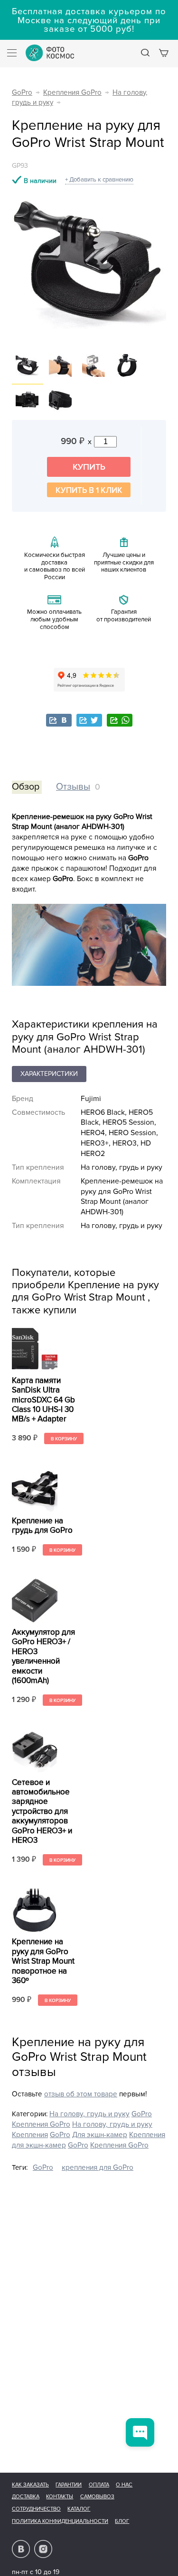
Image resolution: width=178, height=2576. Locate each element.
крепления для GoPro (98, 2168)
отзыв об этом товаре (81, 2094)
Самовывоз (97, 2497)
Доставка (26, 2497)
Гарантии (69, 2485)
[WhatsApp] (120, 720)
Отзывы (73, 787)
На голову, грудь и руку (89, 2114)
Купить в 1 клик (89, 490)
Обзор (26, 787)
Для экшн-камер (100, 2135)
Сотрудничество (36, 2509)
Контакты (60, 2497)
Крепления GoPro (72, 93)
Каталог (79, 2509)
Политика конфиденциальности (60, 2521)
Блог (122, 2521)
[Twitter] (89, 720)
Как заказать (30, 2485)
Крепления (30, 2135)
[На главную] (50, 53)
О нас (124, 2485)
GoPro (22, 93)
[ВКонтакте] (59, 720)
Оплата (99, 2485)
